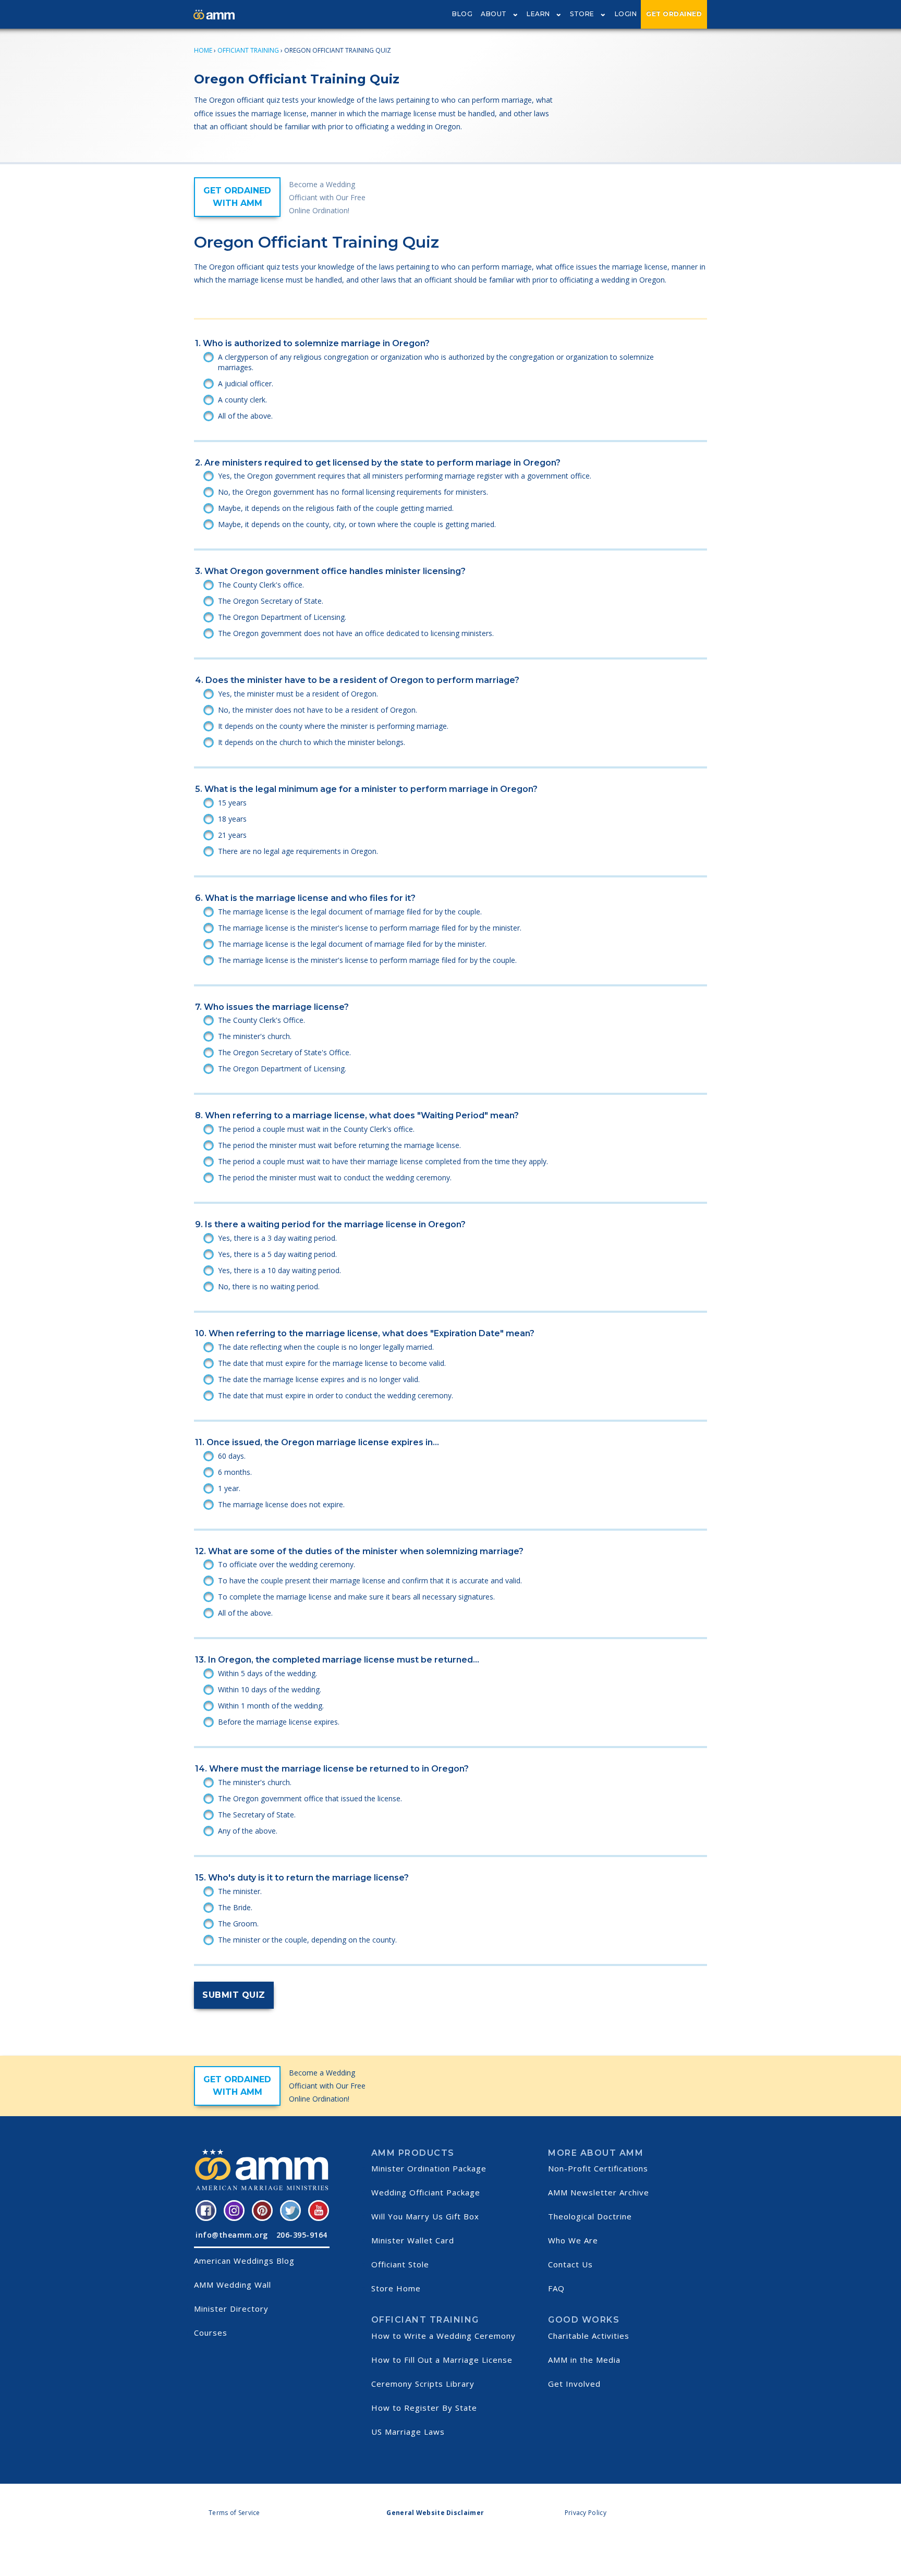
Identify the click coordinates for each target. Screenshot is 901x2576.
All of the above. (245, 416)
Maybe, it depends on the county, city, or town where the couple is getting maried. (357, 524)
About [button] (494, 14)
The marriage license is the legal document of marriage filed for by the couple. (350, 912)
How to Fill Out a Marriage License (442, 2360)
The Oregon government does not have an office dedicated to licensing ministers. (356, 633)
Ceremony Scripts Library (423, 2384)
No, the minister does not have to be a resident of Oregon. (318, 710)
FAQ (556, 2288)
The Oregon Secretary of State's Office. (284, 1052)
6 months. (235, 1472)
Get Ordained (674, 14)
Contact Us (570, 2264)
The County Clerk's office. (261, 585)
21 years (232, 835)
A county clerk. (242, 400)
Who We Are (573, 2240)
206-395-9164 (302, 2235)
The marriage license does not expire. (281, 1504)
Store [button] (582, 14)
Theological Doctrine (590, 2216)
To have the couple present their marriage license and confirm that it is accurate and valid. (370, 1580)
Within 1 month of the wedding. (271, 1706)
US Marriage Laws (408, 2432)
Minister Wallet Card (413, 2240)
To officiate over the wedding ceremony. (287, 1564)
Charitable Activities (589, 2336)
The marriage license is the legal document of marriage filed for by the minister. (352, 944)
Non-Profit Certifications (598, 2168)
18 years (232, 819)
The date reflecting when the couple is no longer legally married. (326, 1347)
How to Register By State (424, 2408)
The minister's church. (255, 1036)
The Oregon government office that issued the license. (310, 1798)
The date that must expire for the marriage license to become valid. (332, 1363)
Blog (462, 14)
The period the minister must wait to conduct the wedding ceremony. (335, 1177)
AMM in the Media (584, 2360)
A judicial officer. (246, 383)
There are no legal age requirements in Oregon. (298, 851)
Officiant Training (248, 50)
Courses (211, 2333)
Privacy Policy (586, 2513)
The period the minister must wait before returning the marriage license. (339, 1145)
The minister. (240, 1891)
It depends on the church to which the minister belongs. (312, 742)
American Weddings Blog (244, 2261)
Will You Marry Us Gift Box (425, 2216)
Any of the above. (248, 1831)
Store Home (396, 2288)
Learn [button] (538, 14)
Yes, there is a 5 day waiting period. (277, 1254)
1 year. (229, 1488)
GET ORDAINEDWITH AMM (237, 197)
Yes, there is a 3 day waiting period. (277, 1238)
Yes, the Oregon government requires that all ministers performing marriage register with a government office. (405, 476)
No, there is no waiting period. (269, 1286)
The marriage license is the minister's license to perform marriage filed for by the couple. (367, 960)
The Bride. (235, 1907)
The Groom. (238, 1924)
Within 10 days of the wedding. (270, 1689)
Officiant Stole (400, 2264)
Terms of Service (234, 2513)
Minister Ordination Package (429, 2168)
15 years (232, 803)
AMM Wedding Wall (233, 2285)
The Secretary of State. (257, 1815)
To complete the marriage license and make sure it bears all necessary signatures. (356, 1597)
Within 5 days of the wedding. (267, 1673)
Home (203, 50)
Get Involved (574, 2384)
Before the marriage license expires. (279, 1722)
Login (626, 14)
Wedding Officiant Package (426, 2192)
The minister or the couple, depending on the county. (307, 1940)
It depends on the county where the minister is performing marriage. (333, 726)
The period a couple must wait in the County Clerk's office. (316, 1129)
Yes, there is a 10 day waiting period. (279, 1270)
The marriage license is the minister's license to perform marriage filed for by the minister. (370, 928)
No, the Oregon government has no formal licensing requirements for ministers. (353, 492)
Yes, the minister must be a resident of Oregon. (298, 694)
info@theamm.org (232, 2235)
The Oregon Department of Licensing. (282, 617)
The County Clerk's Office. (261, 1020)
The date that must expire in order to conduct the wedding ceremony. (336, 1395)
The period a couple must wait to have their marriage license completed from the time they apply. (383, 1161)
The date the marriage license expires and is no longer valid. (319, 1379)
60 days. (232, 1456)
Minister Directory (231, 2309)
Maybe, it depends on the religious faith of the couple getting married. (336, 508)
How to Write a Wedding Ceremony (443, 2336)
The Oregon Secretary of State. (271, 601)
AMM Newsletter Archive (599, 2192)
